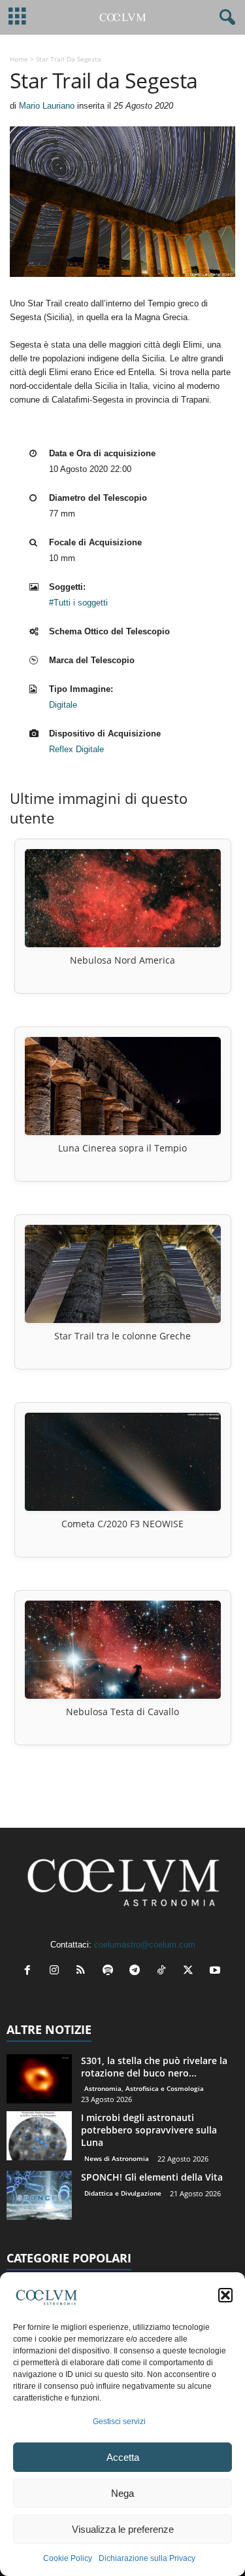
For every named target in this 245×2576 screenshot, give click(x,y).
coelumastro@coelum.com (145, 1945)
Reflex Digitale (76, 749)
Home (19, 59)
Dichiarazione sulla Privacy (147, 2558)
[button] (225, 2295)
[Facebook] (30, 1971)
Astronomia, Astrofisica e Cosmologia (144, 2088)
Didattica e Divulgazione (123, 2193)
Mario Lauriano (47, 106)
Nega (122, 2493)
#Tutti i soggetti (78, 603)
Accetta (123, 2457)
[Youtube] (217, 1971)
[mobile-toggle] (17, 17)
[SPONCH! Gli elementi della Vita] (39, 2195)
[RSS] (84, 1971)
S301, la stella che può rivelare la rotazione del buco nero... (154, 2067)
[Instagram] (57, 1971)
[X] (191, 1971)
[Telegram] (138, 1971)
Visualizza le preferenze (123, 2529)
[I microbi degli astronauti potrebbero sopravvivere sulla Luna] (39, 2136)
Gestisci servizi (119, 2422)
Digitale (63, 705)
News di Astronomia (117, 2158)
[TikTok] (164, 1971)
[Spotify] (111, 1971)
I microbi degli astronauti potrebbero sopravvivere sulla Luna (149, 2130)
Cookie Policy (68, 2558)
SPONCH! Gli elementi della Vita (152, 2177)
